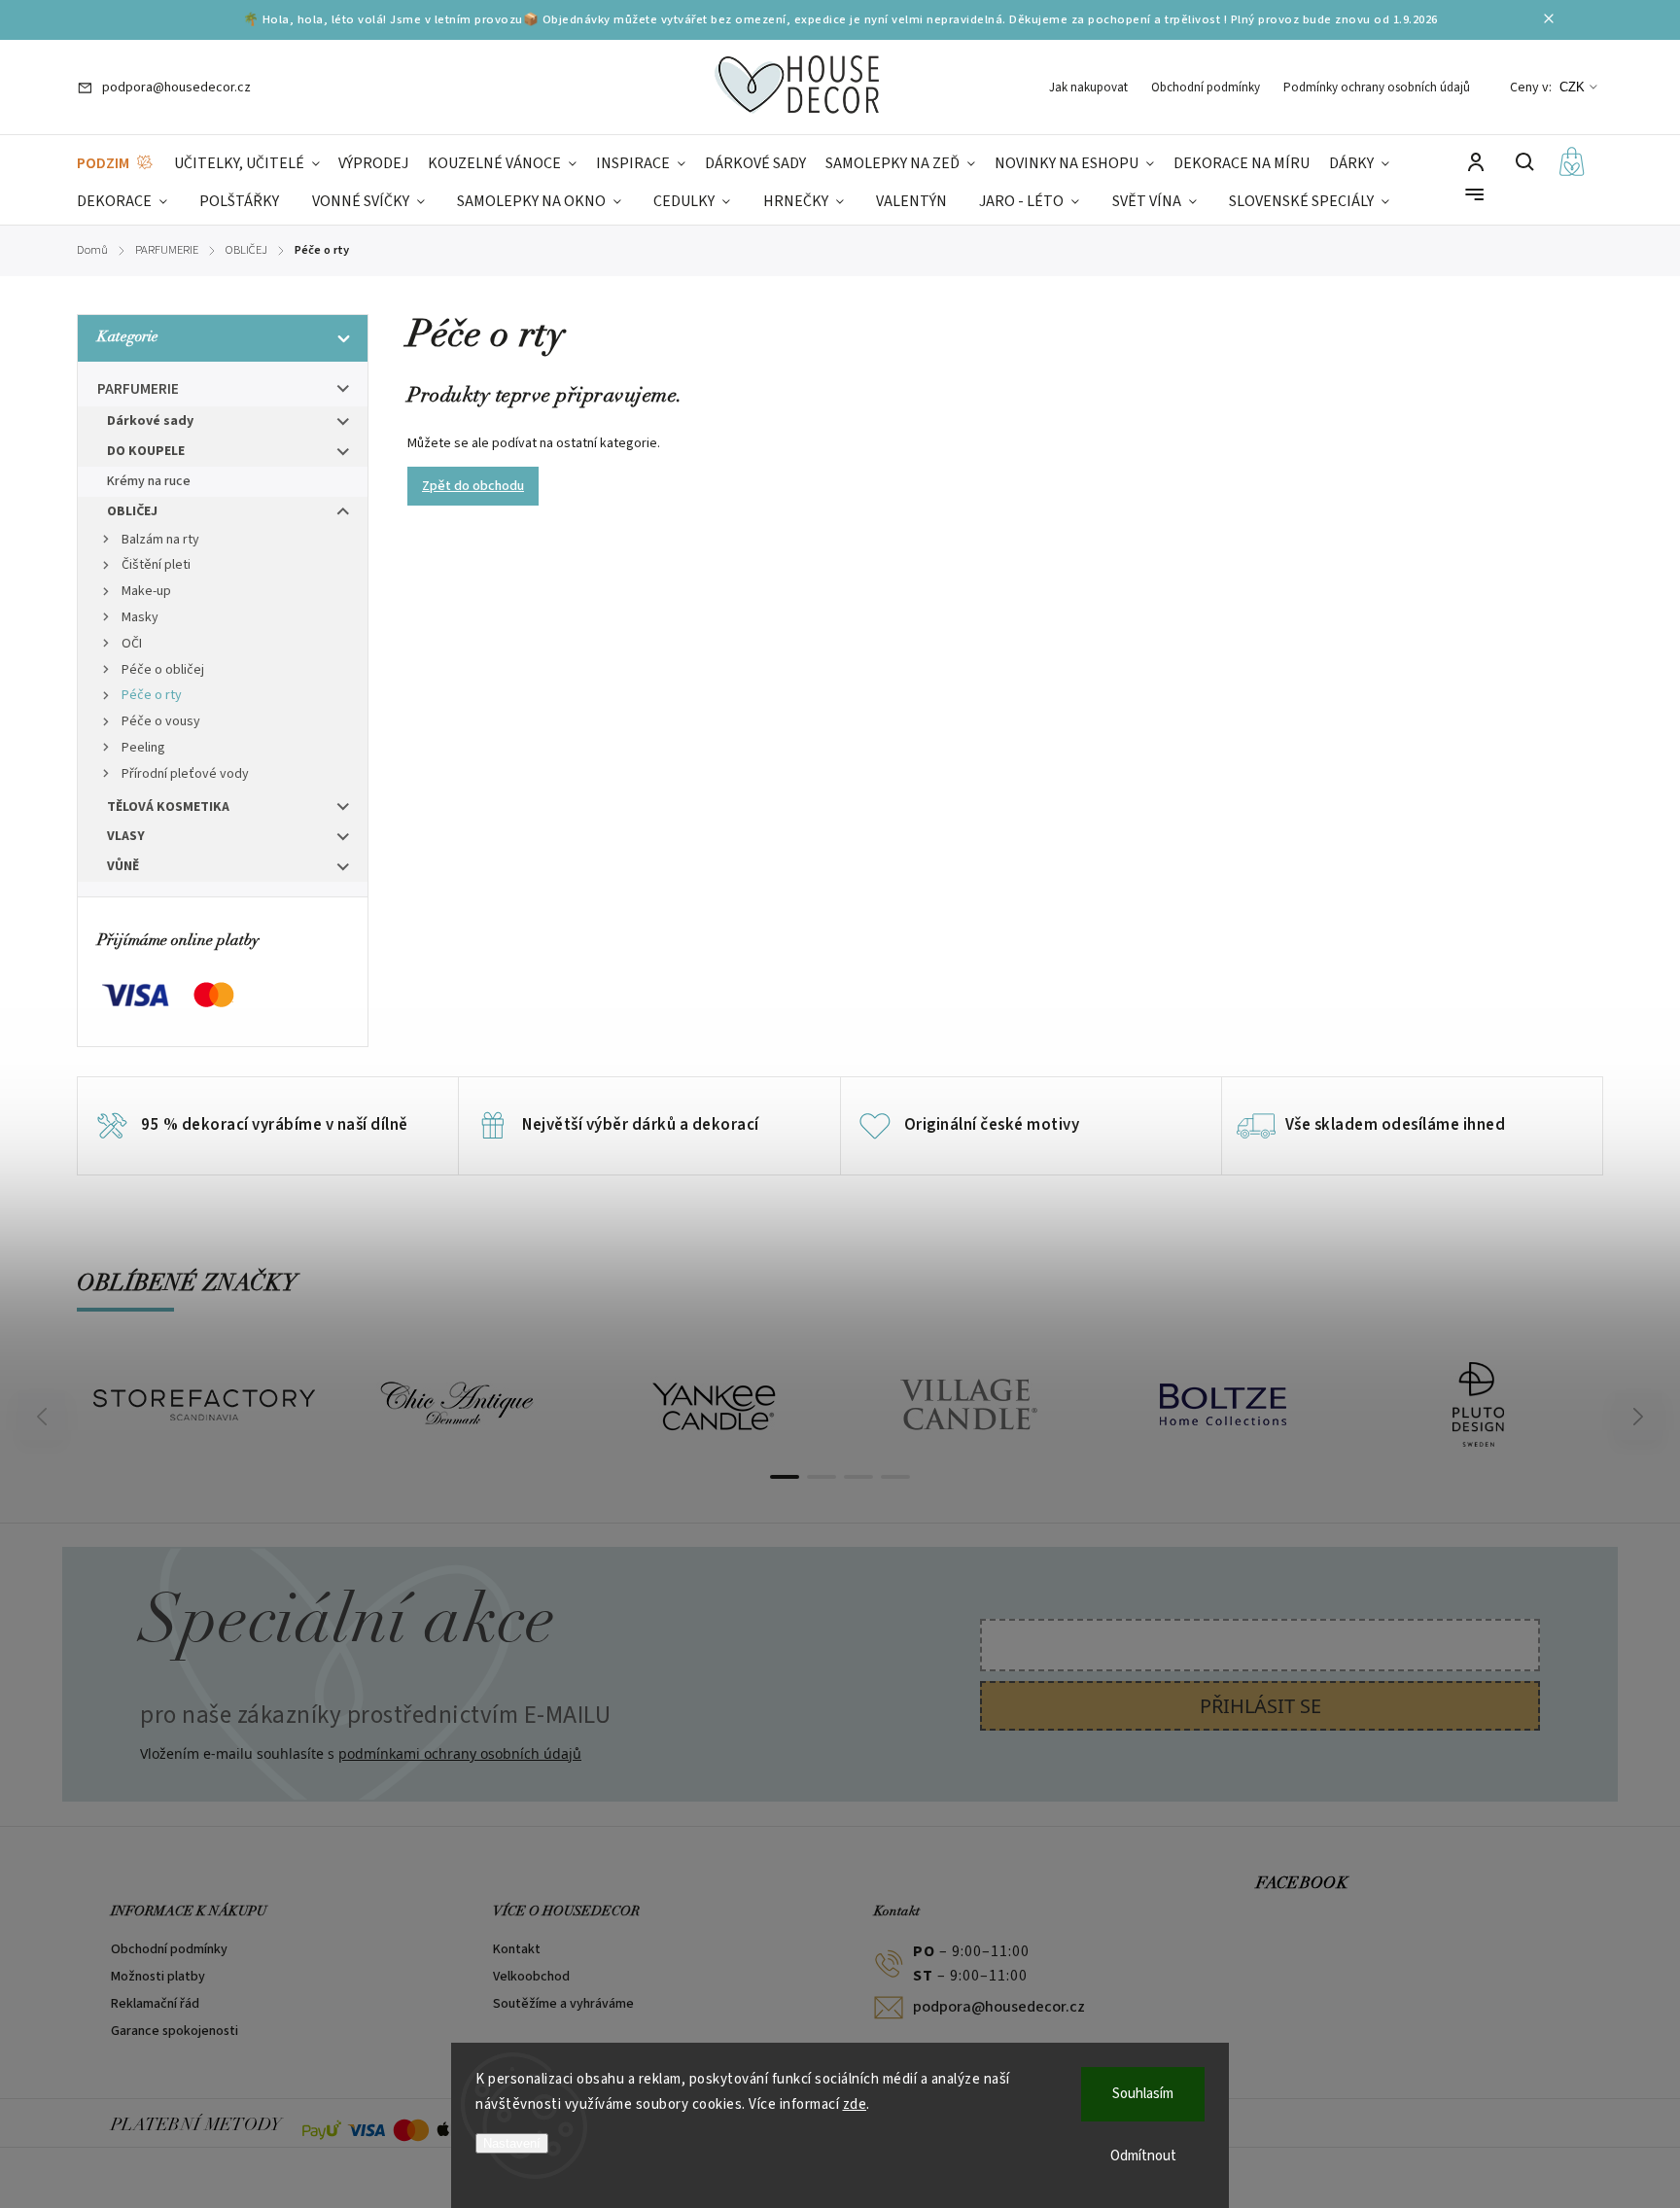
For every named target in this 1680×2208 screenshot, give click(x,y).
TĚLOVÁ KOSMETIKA (168, 807)
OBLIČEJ (132, 511)
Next (1639, 1417)
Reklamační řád (155, 2004)
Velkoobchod (531, 1977)
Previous (45, 1417)
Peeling (143, 748)
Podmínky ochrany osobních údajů (1377, 88)
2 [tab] (822, 1477)
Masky (140, 617)
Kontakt (517, 1949)
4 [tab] (895, 1477)
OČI (132, 644)
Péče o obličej (163, 670)
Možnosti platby (158, 1977)
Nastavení (512, 2143)
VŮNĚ (123, 866)
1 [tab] (785, 1477)
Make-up (146, 591)
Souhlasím (1143, 2094)
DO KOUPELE (146, 451)
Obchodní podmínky (1206, 88)
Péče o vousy (161, 721)
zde (855, 2104)
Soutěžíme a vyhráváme (563, 2004)
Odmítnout (1143, 2156)
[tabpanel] (204, 1405)
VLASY (126, 836)
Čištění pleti (156, 565)
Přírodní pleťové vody (185, 774)
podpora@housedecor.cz (999, 2007)
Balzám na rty (160, 540)
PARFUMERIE (138, 389)
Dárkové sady (150, 421)
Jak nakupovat (1088, 88)
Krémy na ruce (149, 481)
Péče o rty (152, 695)
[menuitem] (116, 164)
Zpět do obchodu (473, 486)
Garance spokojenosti (175, 2031)
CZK (1572, 87)
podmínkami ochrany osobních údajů (460, 1753)
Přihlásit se (1260, 1706)
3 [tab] (858, 1477)
